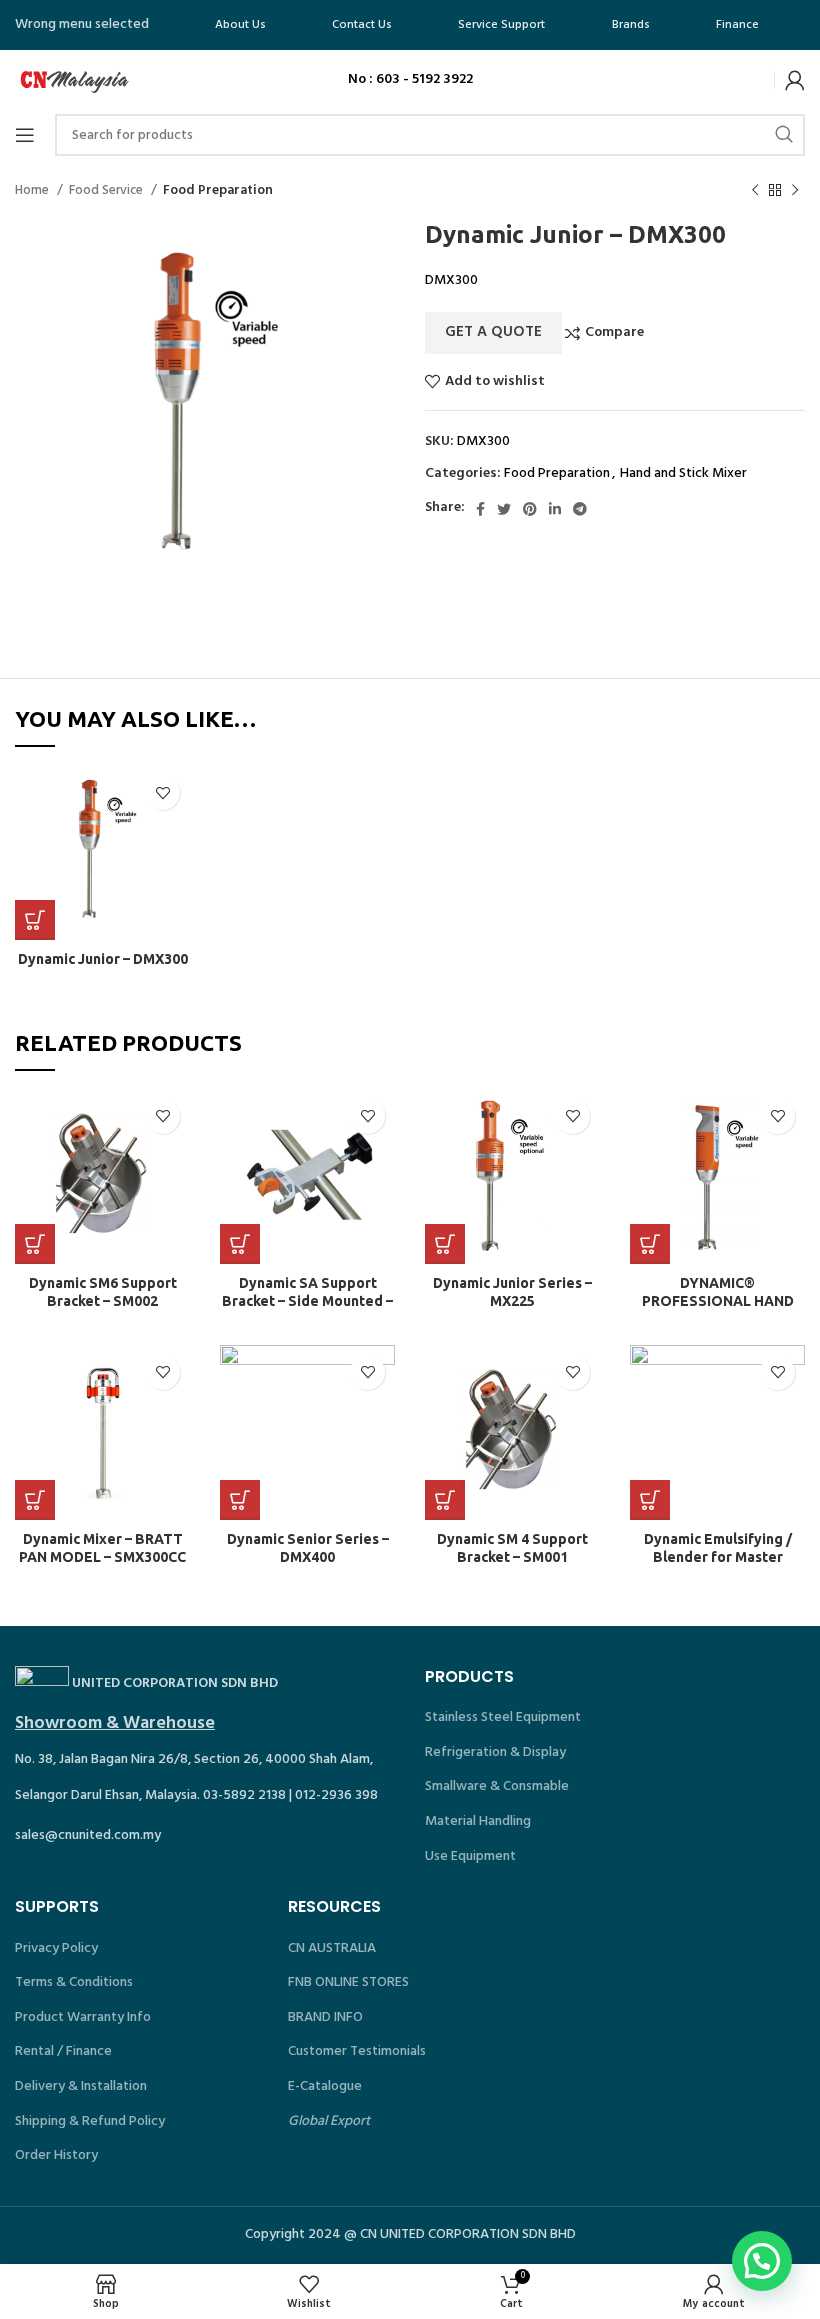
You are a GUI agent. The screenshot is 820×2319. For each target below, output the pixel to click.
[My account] (795, 80)
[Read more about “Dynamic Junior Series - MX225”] (445, 1244)
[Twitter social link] (504, 509)
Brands (631, 25)
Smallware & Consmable (497, 1786)
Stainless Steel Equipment (503, 1717)
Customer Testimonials (357, 2051)
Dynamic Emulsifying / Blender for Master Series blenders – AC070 (718, 1557)
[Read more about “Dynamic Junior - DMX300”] (35, 920)
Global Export (329, 2121)
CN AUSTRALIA (332, 1948)
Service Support (501, 25)
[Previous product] (755, 191)
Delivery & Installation (81, 2086)
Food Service (107, 190)
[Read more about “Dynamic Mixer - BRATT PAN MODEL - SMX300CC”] (35, 1500)
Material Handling (478, 1821)
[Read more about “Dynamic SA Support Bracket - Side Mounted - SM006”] (240, 1244)
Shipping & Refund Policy (90, 2121)
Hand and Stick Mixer (683, 473)
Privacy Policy (56, 1948)
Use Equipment (470, 1856)
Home (33, 190)
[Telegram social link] (580, 509)
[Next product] (795, 191)
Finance (737, 25)
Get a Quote (493, 332)
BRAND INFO (325, 2017)
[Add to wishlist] (162, 792)
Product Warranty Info (83, 2017)
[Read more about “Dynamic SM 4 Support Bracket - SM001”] (445, 1500)
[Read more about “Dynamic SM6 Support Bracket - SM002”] (35, 1244)
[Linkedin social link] (555, 509)
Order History (56, 2155)
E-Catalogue (325, 2086)
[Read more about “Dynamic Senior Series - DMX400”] (240, 1500)
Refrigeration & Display (495, 1752)
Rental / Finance (63, 2051)
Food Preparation (218, 190)
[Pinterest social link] (530, 509)
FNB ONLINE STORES (348, 1982)
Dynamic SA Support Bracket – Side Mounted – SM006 (307, 1301)
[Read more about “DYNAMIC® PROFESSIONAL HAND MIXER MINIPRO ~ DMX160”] (650, 1244)
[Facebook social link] (480, 509)
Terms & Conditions (74, 1982)
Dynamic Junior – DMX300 (103, 959)
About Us (240, 25)
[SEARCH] (784, 135)
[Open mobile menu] (25, 135)
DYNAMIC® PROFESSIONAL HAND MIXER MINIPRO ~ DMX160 (717, 1301)
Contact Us (362, 25)
